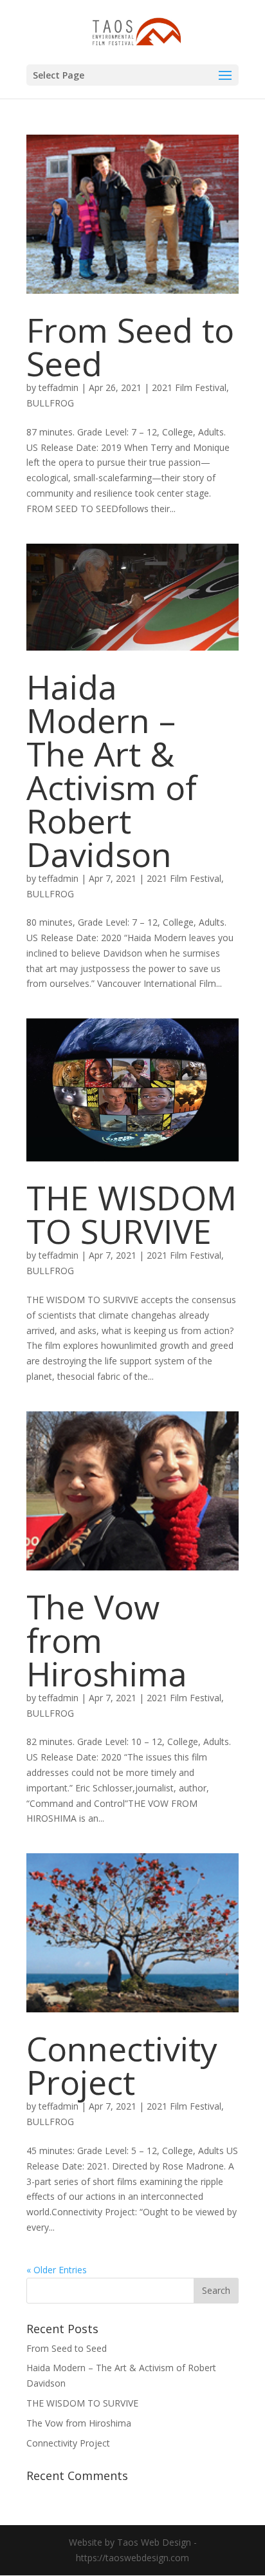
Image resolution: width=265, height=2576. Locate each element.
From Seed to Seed (130, 346)
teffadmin (59, 387)
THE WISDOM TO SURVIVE (132, 1214)
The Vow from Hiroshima (79, 2423)
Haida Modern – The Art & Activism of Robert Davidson (112, 770)
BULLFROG (50, 403)
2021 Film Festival (189, 387)
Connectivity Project (122, 2065)
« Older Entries (57, 2270)
